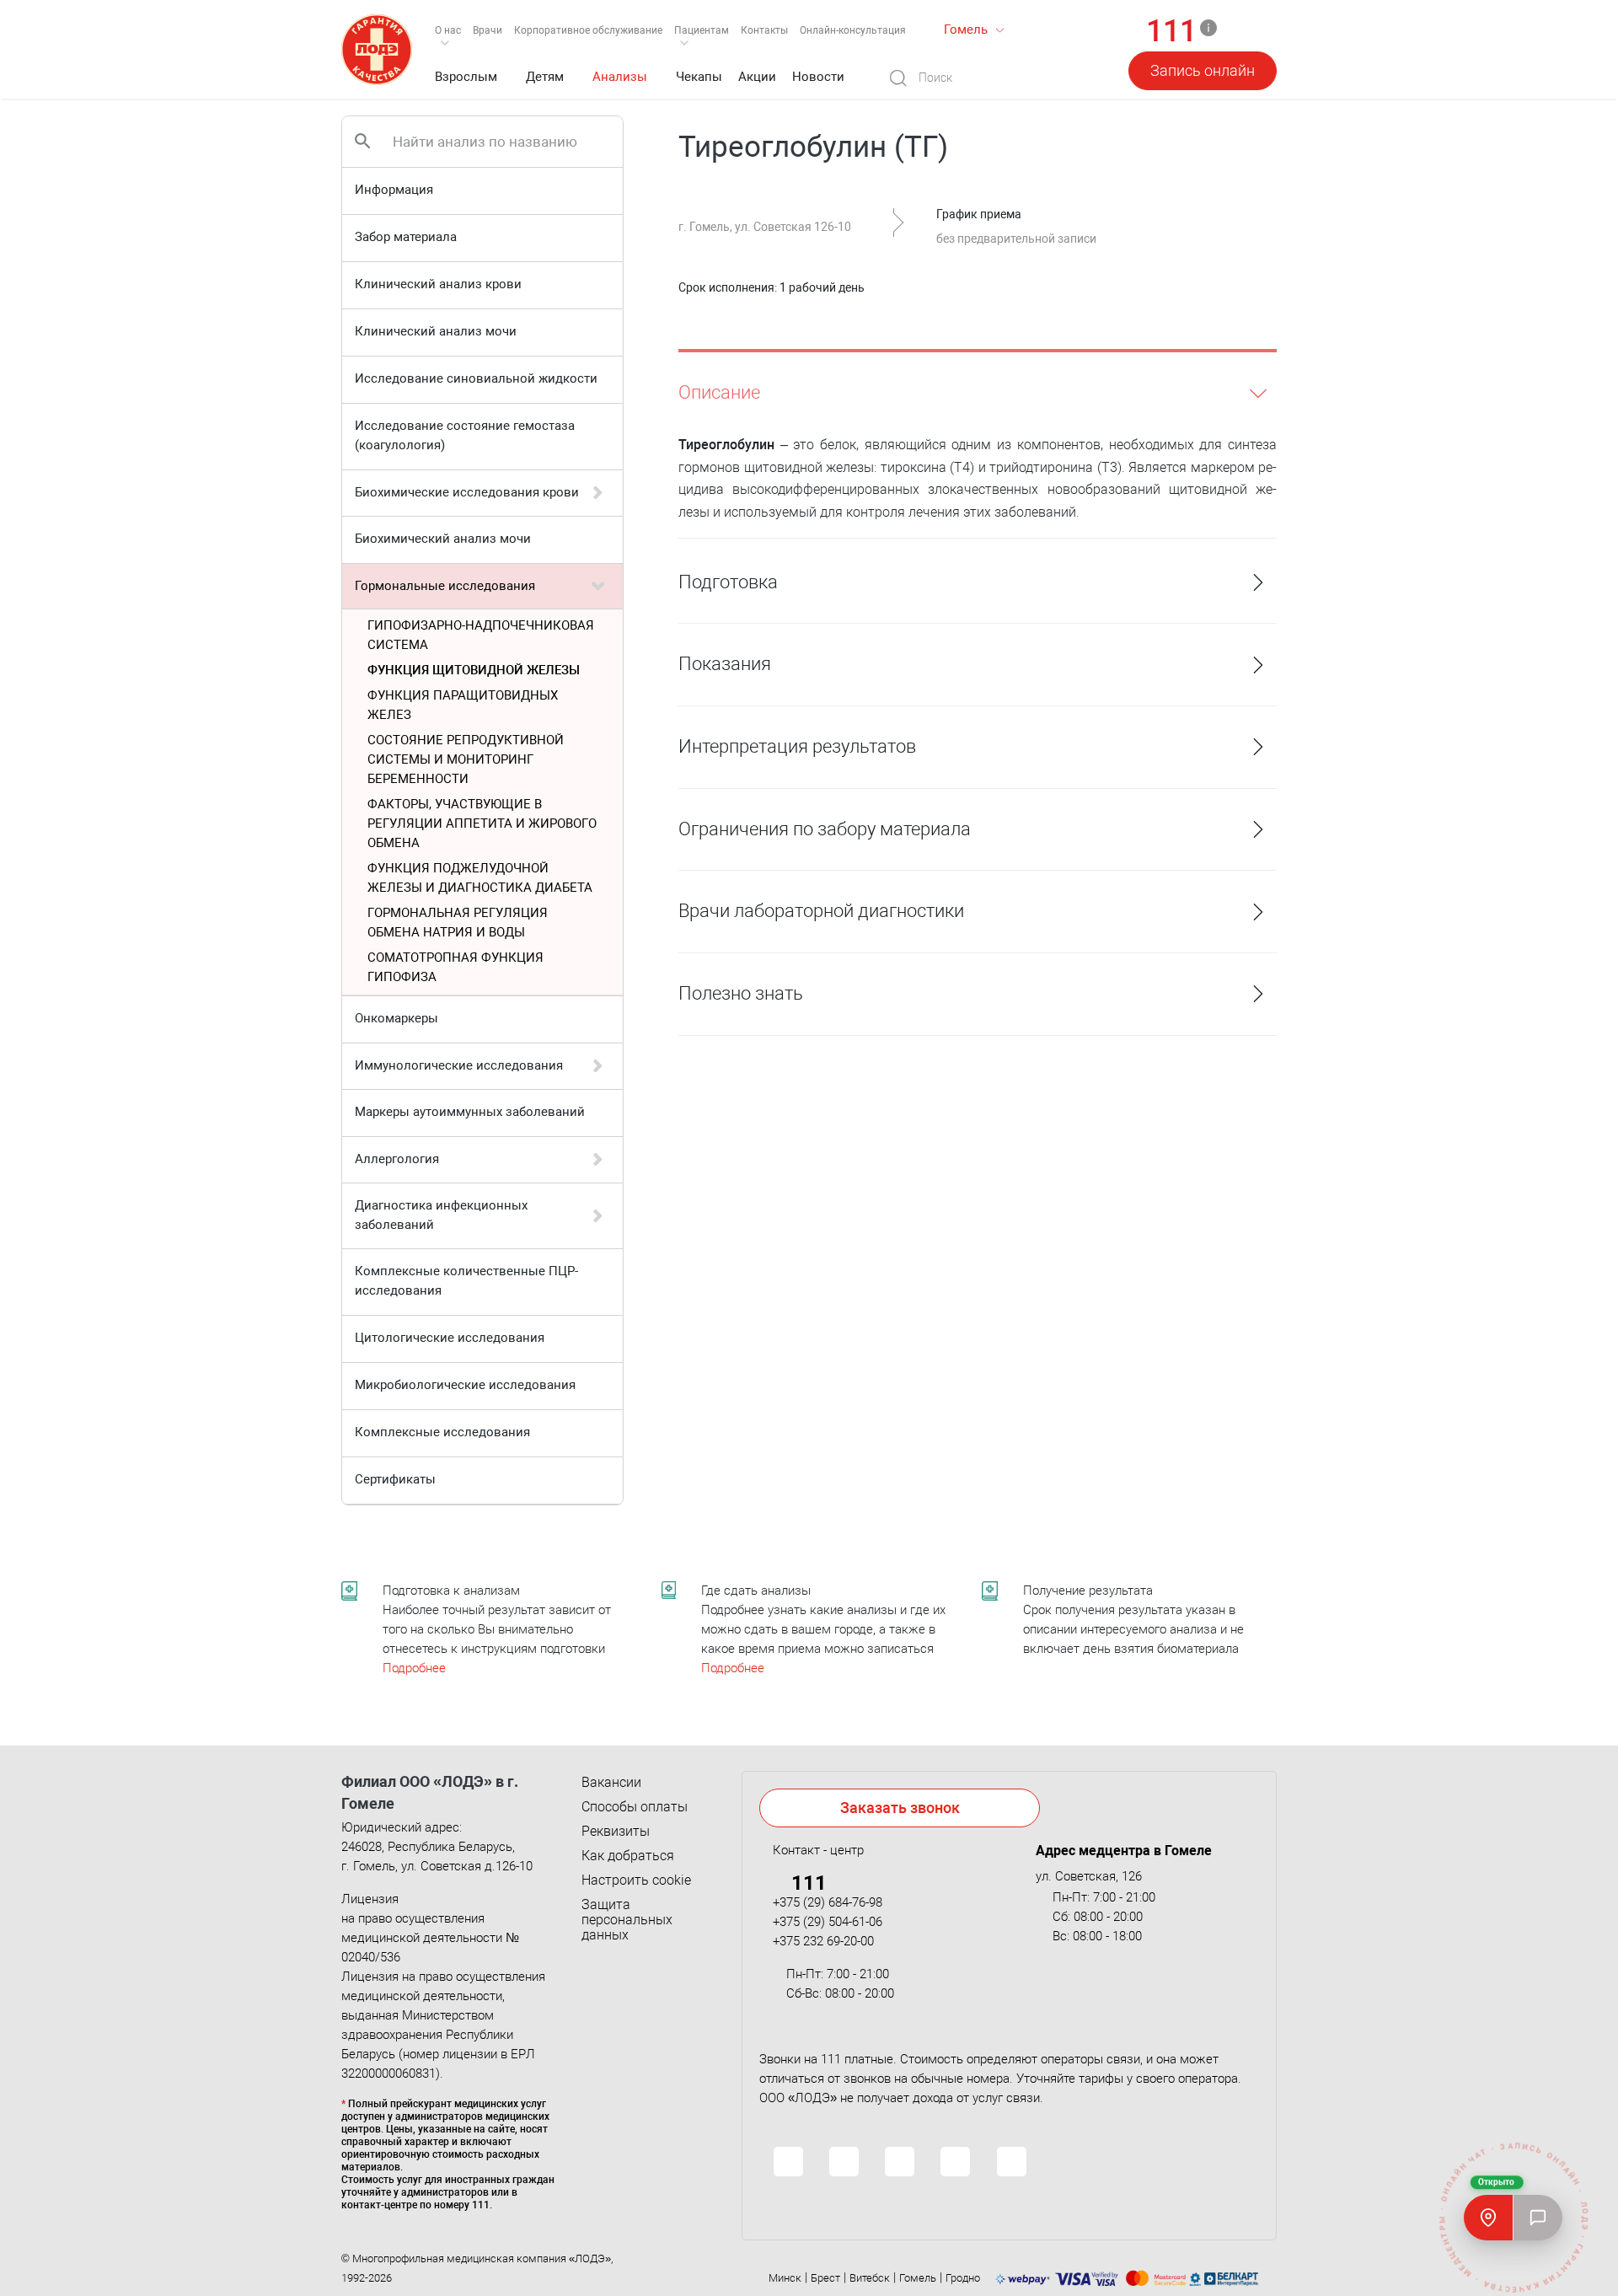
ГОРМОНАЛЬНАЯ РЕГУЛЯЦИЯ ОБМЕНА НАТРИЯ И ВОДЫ (458, 923)
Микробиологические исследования (465, 1385)
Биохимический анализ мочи (443, 539)
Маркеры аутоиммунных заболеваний (470, 1112)
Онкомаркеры (396, 1018)
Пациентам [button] (702, 30)
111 (1171, 32)
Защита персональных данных (627, 1920)
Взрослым (466, 77)
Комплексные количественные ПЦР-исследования (466, 1281)
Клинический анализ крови (438, 284)
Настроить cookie (636, 1880)
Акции (757, 77)
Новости (818, 77)
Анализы (620, 77)
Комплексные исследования (442, 1432)
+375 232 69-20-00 (823, 1941)
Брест (825, 2278)
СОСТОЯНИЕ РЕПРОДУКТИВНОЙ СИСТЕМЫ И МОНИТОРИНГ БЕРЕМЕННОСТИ (466, 759)
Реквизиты (616, 1832)
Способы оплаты (635, 1807)
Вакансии (611, 1783)
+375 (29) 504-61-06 (828, 1922)
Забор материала (406, 237)
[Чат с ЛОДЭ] (1538, 2218)
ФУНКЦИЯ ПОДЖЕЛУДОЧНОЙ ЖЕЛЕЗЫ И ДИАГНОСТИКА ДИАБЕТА (480, 878)
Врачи (488, 30)
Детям (545, 77)
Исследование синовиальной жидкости (476, 378)
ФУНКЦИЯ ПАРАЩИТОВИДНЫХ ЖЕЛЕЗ (463, 705)
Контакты (764, 30)
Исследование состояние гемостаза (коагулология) (465, 435)
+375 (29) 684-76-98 (828, 1902)
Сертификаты (395, 1479)
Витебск (870, 2278)
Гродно (963, 2278)
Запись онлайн (1203, 70)
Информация (394, 190)
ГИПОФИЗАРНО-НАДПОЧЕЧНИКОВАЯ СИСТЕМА (481, 635)
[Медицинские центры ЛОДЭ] (1488, 2218)
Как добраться (628, 1856)
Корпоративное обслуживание (588, 30)
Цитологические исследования (450, 1338)
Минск (785, 2278)
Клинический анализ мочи (436, 331)
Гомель (918, 2278)
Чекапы (699, 77)
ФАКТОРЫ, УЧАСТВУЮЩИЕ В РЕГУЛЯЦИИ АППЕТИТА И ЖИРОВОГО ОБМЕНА (482, 823)
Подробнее (414, 1668)
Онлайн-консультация (853, 30)
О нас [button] (448, 30)
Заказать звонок (900, 1808)
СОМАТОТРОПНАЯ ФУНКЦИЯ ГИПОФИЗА (455, 967)
